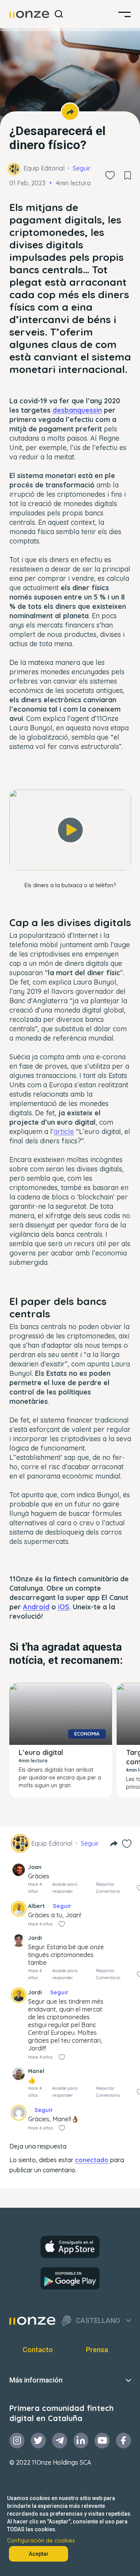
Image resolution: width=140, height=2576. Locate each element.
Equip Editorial (44, 168)
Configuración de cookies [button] (41, 2541)
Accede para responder (65, 1888)
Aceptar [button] (39, 2554)
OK (70, 857)
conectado (92, 2160)
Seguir (82, 168)
